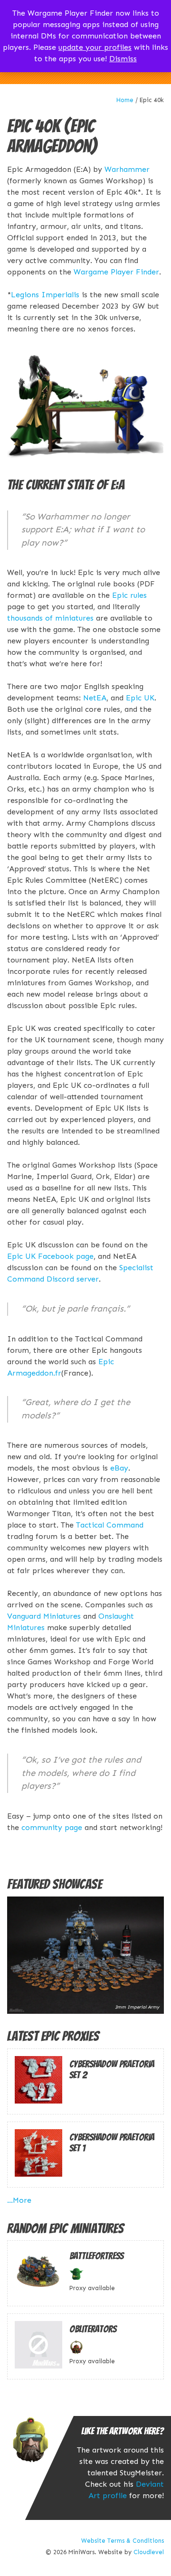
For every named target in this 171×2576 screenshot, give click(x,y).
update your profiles (95, 47)
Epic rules (129, 595)
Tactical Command (110, 1525)
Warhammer (127, 169)
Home (125, 100)
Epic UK (140, 698)
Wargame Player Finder (116, 272)
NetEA (95, 698)
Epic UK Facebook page (50, 1256)
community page (52, 1827)
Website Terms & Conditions (123, 2541)
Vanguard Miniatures (44, 1616)
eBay (119, 1468)
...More (19, 2200)
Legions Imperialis (45, 295)
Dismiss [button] (123, 59)
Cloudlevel (149, 2552)
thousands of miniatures (50, 618)
